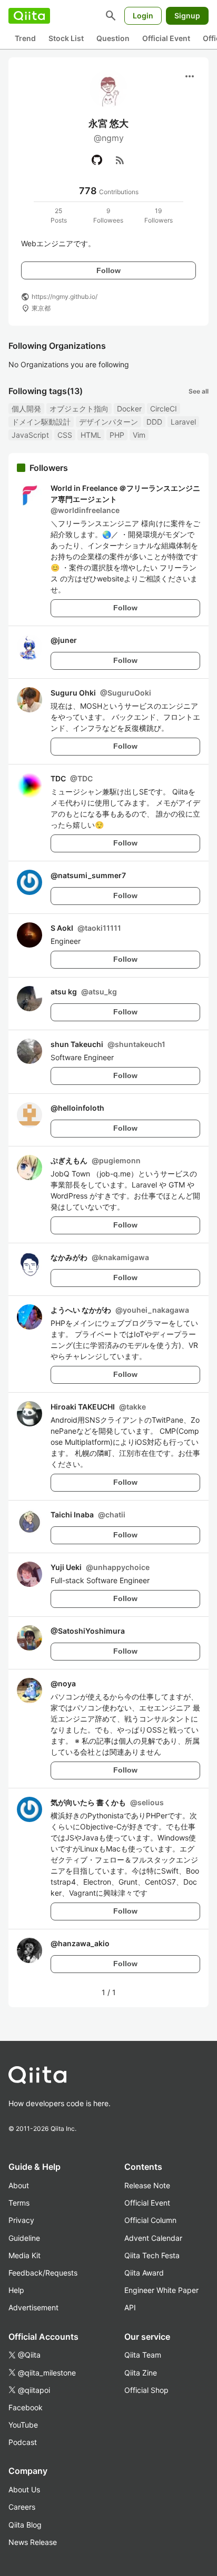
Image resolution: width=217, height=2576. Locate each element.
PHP (117, 435)
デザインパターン (108, 422)
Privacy (21, 2220)
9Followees (108, 215)
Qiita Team (143, 2355)
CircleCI (164, 409)
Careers (22, 2507)
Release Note (147, 2185)
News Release (33, 2542)
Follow (108, 270)
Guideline (24, 2238)
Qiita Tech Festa (152, 2255)
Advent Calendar (153, 2238)
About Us (24, 2489)
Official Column (150, 2220)
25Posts (59, 215)
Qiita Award (144, 2273)
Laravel (183, 422)
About (19, 2185)
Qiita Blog (25, 2525)
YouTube (23, 2425)
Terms (19, 2203)
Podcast (23, 2442)
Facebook (26, 2407)
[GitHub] (97, 160)
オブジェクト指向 (79, 409)
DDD (154, 422)
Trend (25, 38)
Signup (187, 16)
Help (16, 2290)
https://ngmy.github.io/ (65, 296)
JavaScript (30, 435)
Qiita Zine (141, 2373)
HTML (91, 435)
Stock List (66, 38)
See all (199, 391)
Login (143, 16)
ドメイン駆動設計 (41, 422)
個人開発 (26, 409)
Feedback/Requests (43, 2273)
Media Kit (24, 2255)
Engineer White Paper (161, 2290)
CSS (65, 435)
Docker (129, 409)
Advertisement (33, 2307)
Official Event (166, 38)
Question (113, 38)
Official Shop (146, 2390)
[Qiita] (29, 16)
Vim (139, 435)
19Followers (159, 215)
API (130, 2307)
